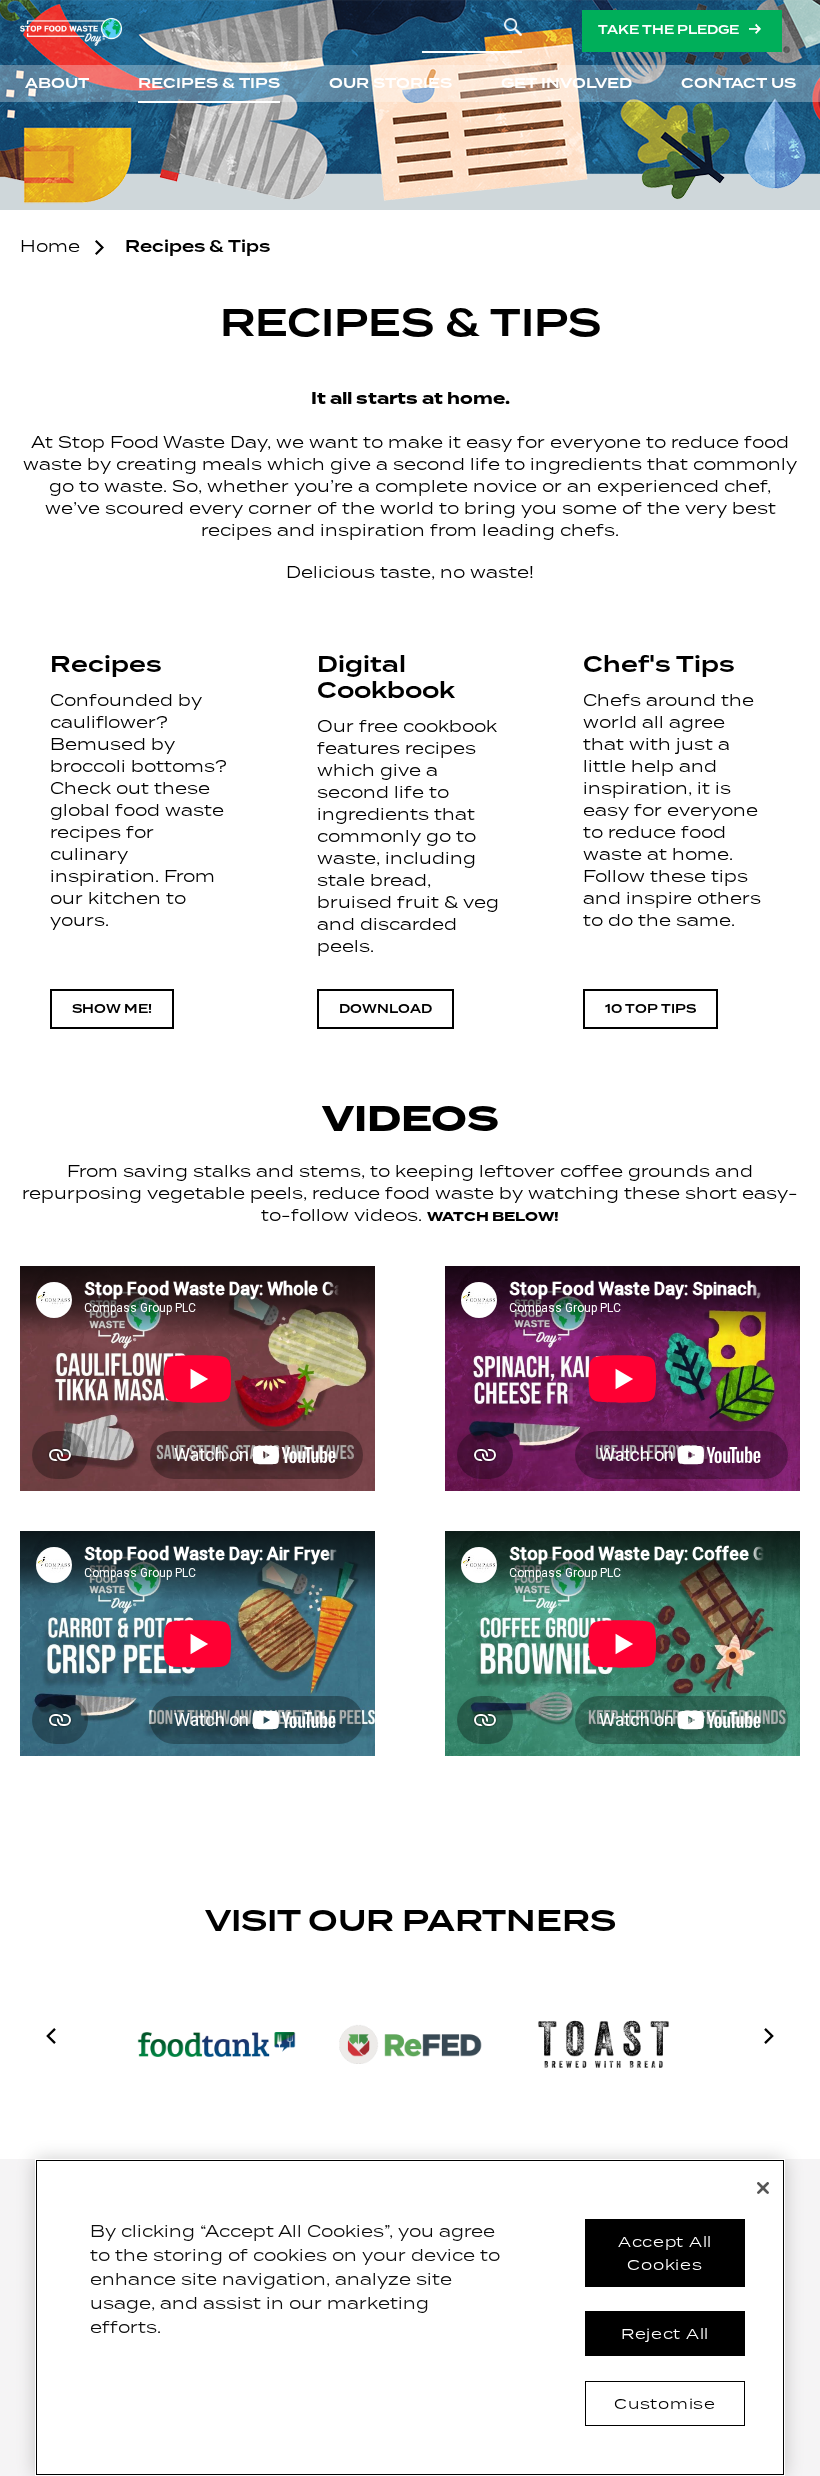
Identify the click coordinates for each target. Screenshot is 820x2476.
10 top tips (650, 1009)
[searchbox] (472, 32)
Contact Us (738, 84)
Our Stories (390, 84)
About (57, 84)
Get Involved (566, 84)
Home (50, 246)
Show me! (112, 1009)
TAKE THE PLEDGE (668, 30)
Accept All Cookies (665, 2252)
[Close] (763, 2188)
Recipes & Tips (209, 84)
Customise (664, 2403)
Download (385, 1009)
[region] (410, 2317)
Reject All (665, 2333)
